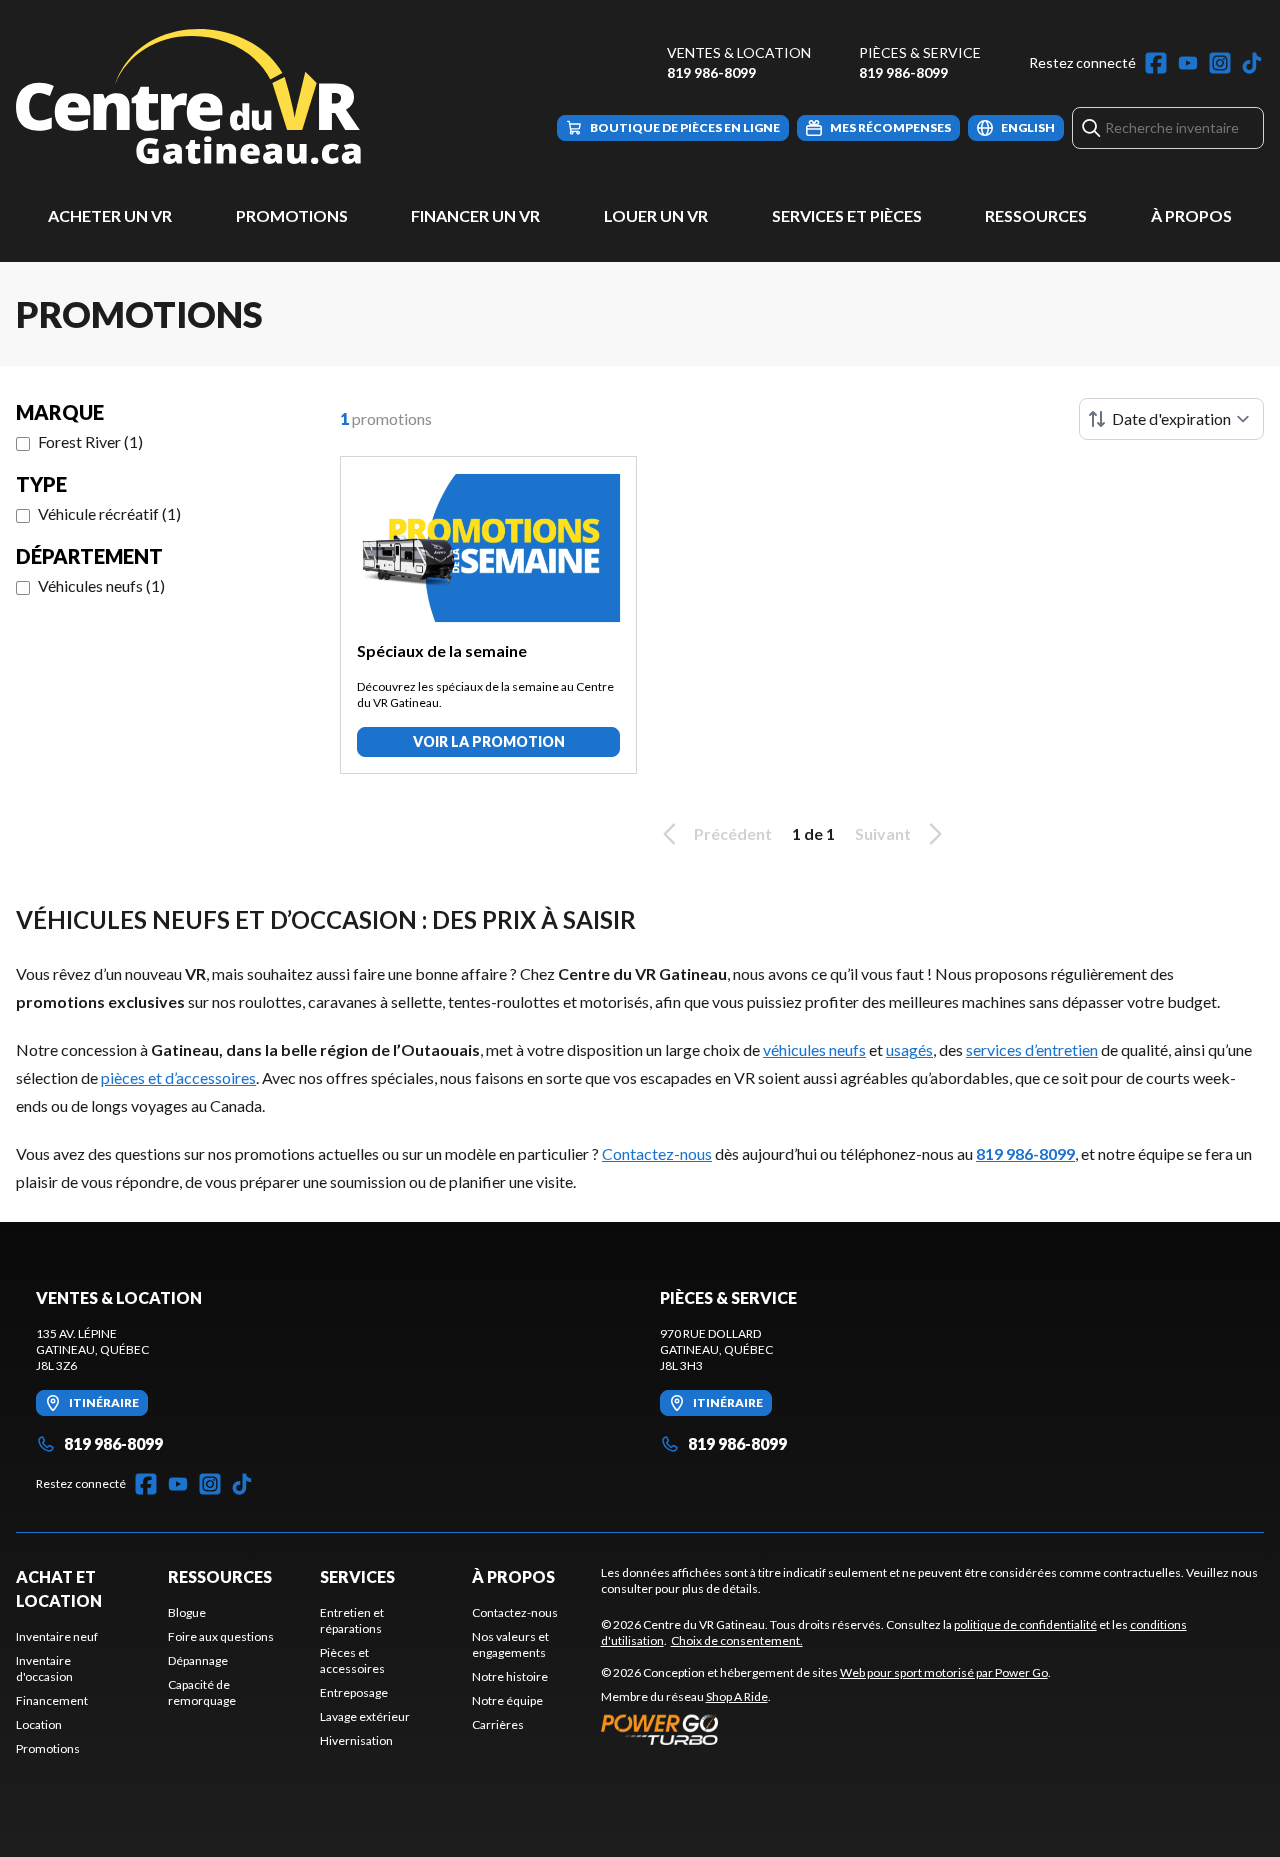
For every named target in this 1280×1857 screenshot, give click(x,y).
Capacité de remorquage (202, 1692)
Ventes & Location (739, 52)
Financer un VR (475, 215)
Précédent (733, 833)
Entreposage (354, 1692)
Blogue (187, 1612)
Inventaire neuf (57, 1636)
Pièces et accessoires (352, 1660)
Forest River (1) (90, 441)
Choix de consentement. (737, 1640)
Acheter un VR (110, 215)
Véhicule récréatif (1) (109, 513)
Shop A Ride (737, 1696)
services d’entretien (1032, 1049)
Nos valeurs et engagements (510, 1644)
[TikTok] (1252, 63)
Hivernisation (356, 1740)
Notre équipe (507, 1700)
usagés (909, 1049)
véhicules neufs (814, 1049)
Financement (52, 1700)
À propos (1191, 215)
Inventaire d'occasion (44, 1668)
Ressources (1036, 215)
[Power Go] (826, 1729)
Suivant (883, 833)
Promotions (292, 215)
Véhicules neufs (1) (101, 585)
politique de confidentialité (1025, 1624)
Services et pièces (847, 215)
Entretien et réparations (352, 1620)
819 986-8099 (711, 72)
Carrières (498, 1724)
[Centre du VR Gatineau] (188, 96)
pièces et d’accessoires (178, 1077)
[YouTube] (1188, 63)
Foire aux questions (221, 1636)
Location (39, 1724)
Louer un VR (656, 215)
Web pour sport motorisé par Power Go (944, 1672)
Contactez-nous (657, 1153)
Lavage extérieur (365, 1716)
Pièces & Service (920, 52)
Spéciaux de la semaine (442, 650)
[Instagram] (1220, 63)
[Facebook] (1156, 63)
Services (357, 1576)
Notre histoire (510, 1676)
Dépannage (198, 1660)
